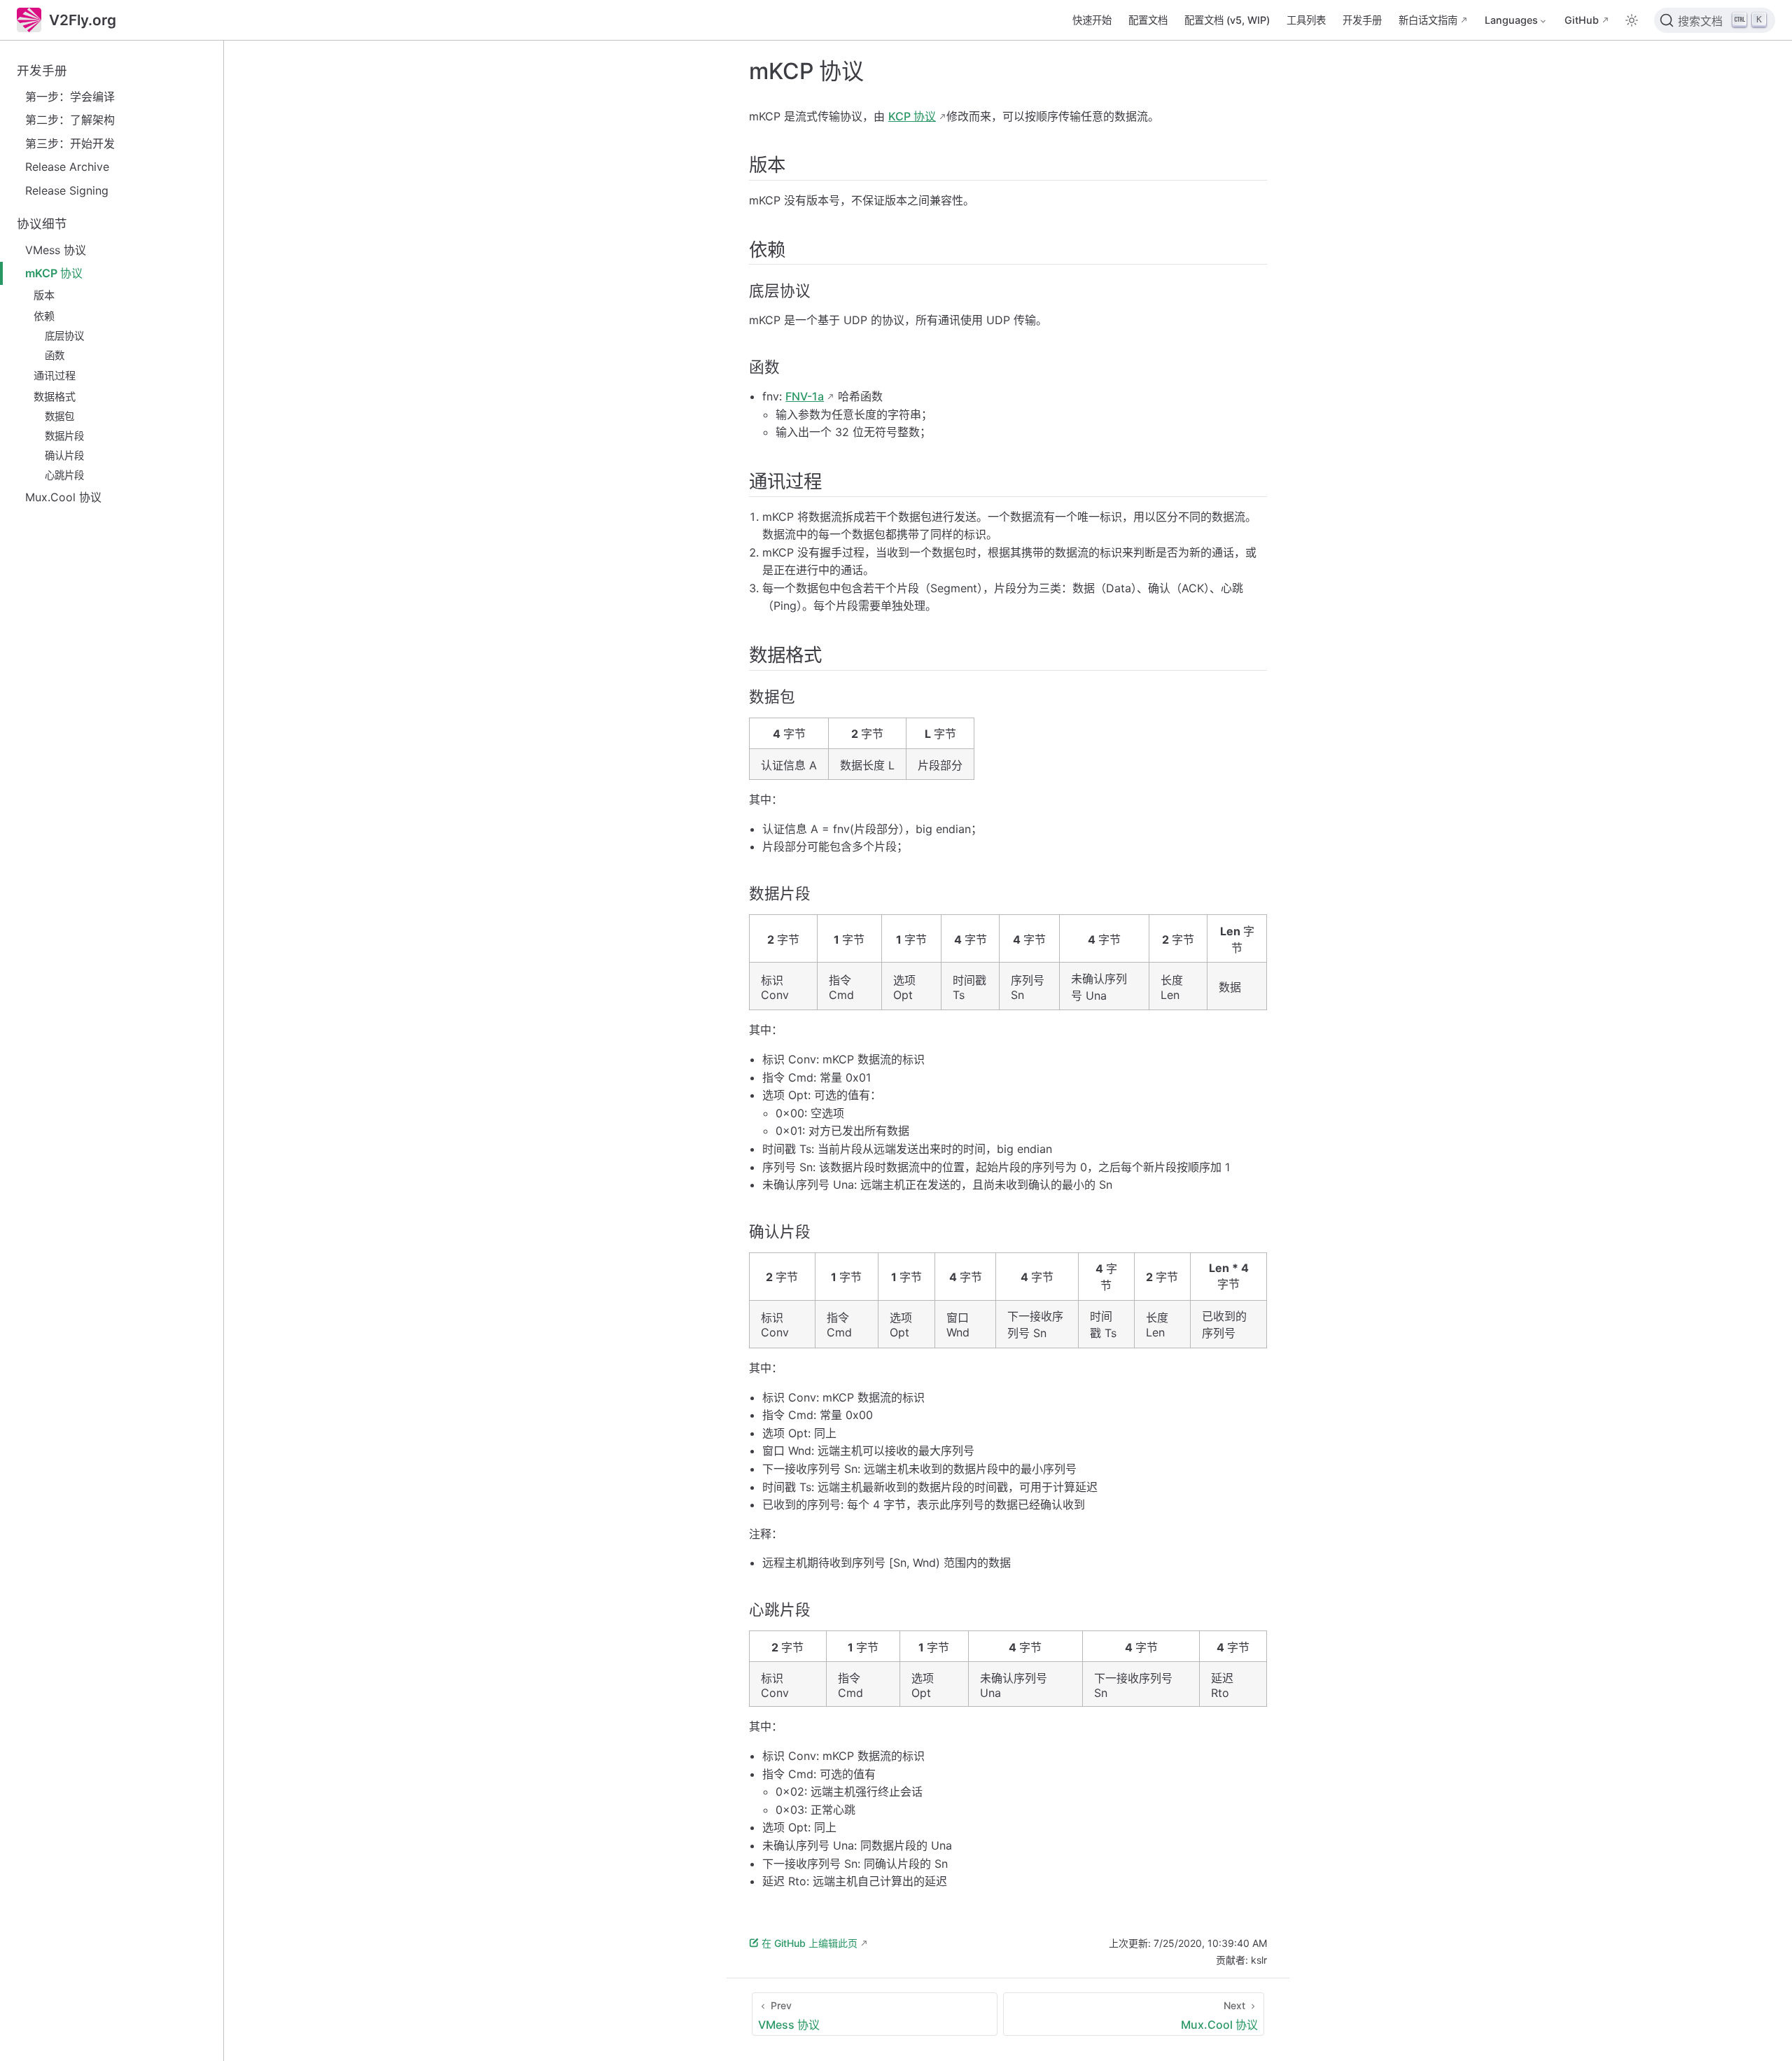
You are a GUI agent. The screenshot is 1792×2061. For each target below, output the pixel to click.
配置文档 (1148, 20)
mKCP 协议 (54, 273)
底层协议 (64, 336)
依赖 (44, 316)
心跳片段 (64, 475)
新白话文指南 (1428, 20)
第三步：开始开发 (70, 144)
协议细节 (42, 224)
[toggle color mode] (1632, 20)
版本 (44, 295)
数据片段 (64, 436)
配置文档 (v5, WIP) (1227, 20)
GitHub (1582, 20)
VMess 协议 (56, 250)
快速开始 (1092, 20)
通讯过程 (55, 376)
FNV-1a (805, 396)
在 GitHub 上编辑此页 (810, 1943)
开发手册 (1362, 20)
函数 (55, 355)
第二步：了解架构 (70, 120)
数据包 (59, 416)
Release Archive (67, 167)
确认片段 (64, 455)
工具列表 (1306, 20)
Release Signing (67, 190)
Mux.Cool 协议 (63, 497)
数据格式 (55, 397)
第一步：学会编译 (70, 97)
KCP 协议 (912, 116)
